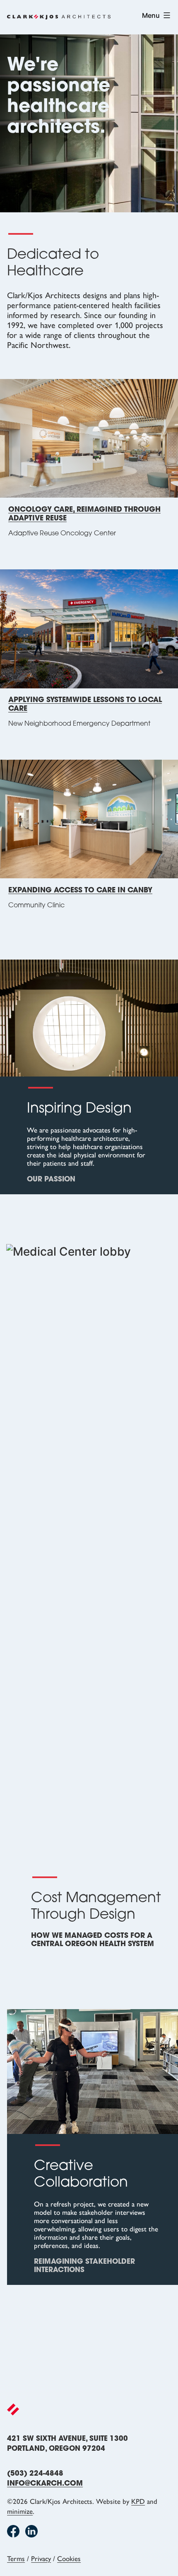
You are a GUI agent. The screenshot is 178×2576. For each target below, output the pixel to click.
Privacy (41, 2559)
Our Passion (51, 1180)
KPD (138, 2501)
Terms (16, 2559)
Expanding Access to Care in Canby (80, 891)
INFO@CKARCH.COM (45, 2484)
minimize (20, 2511)
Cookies (69, 2559)
